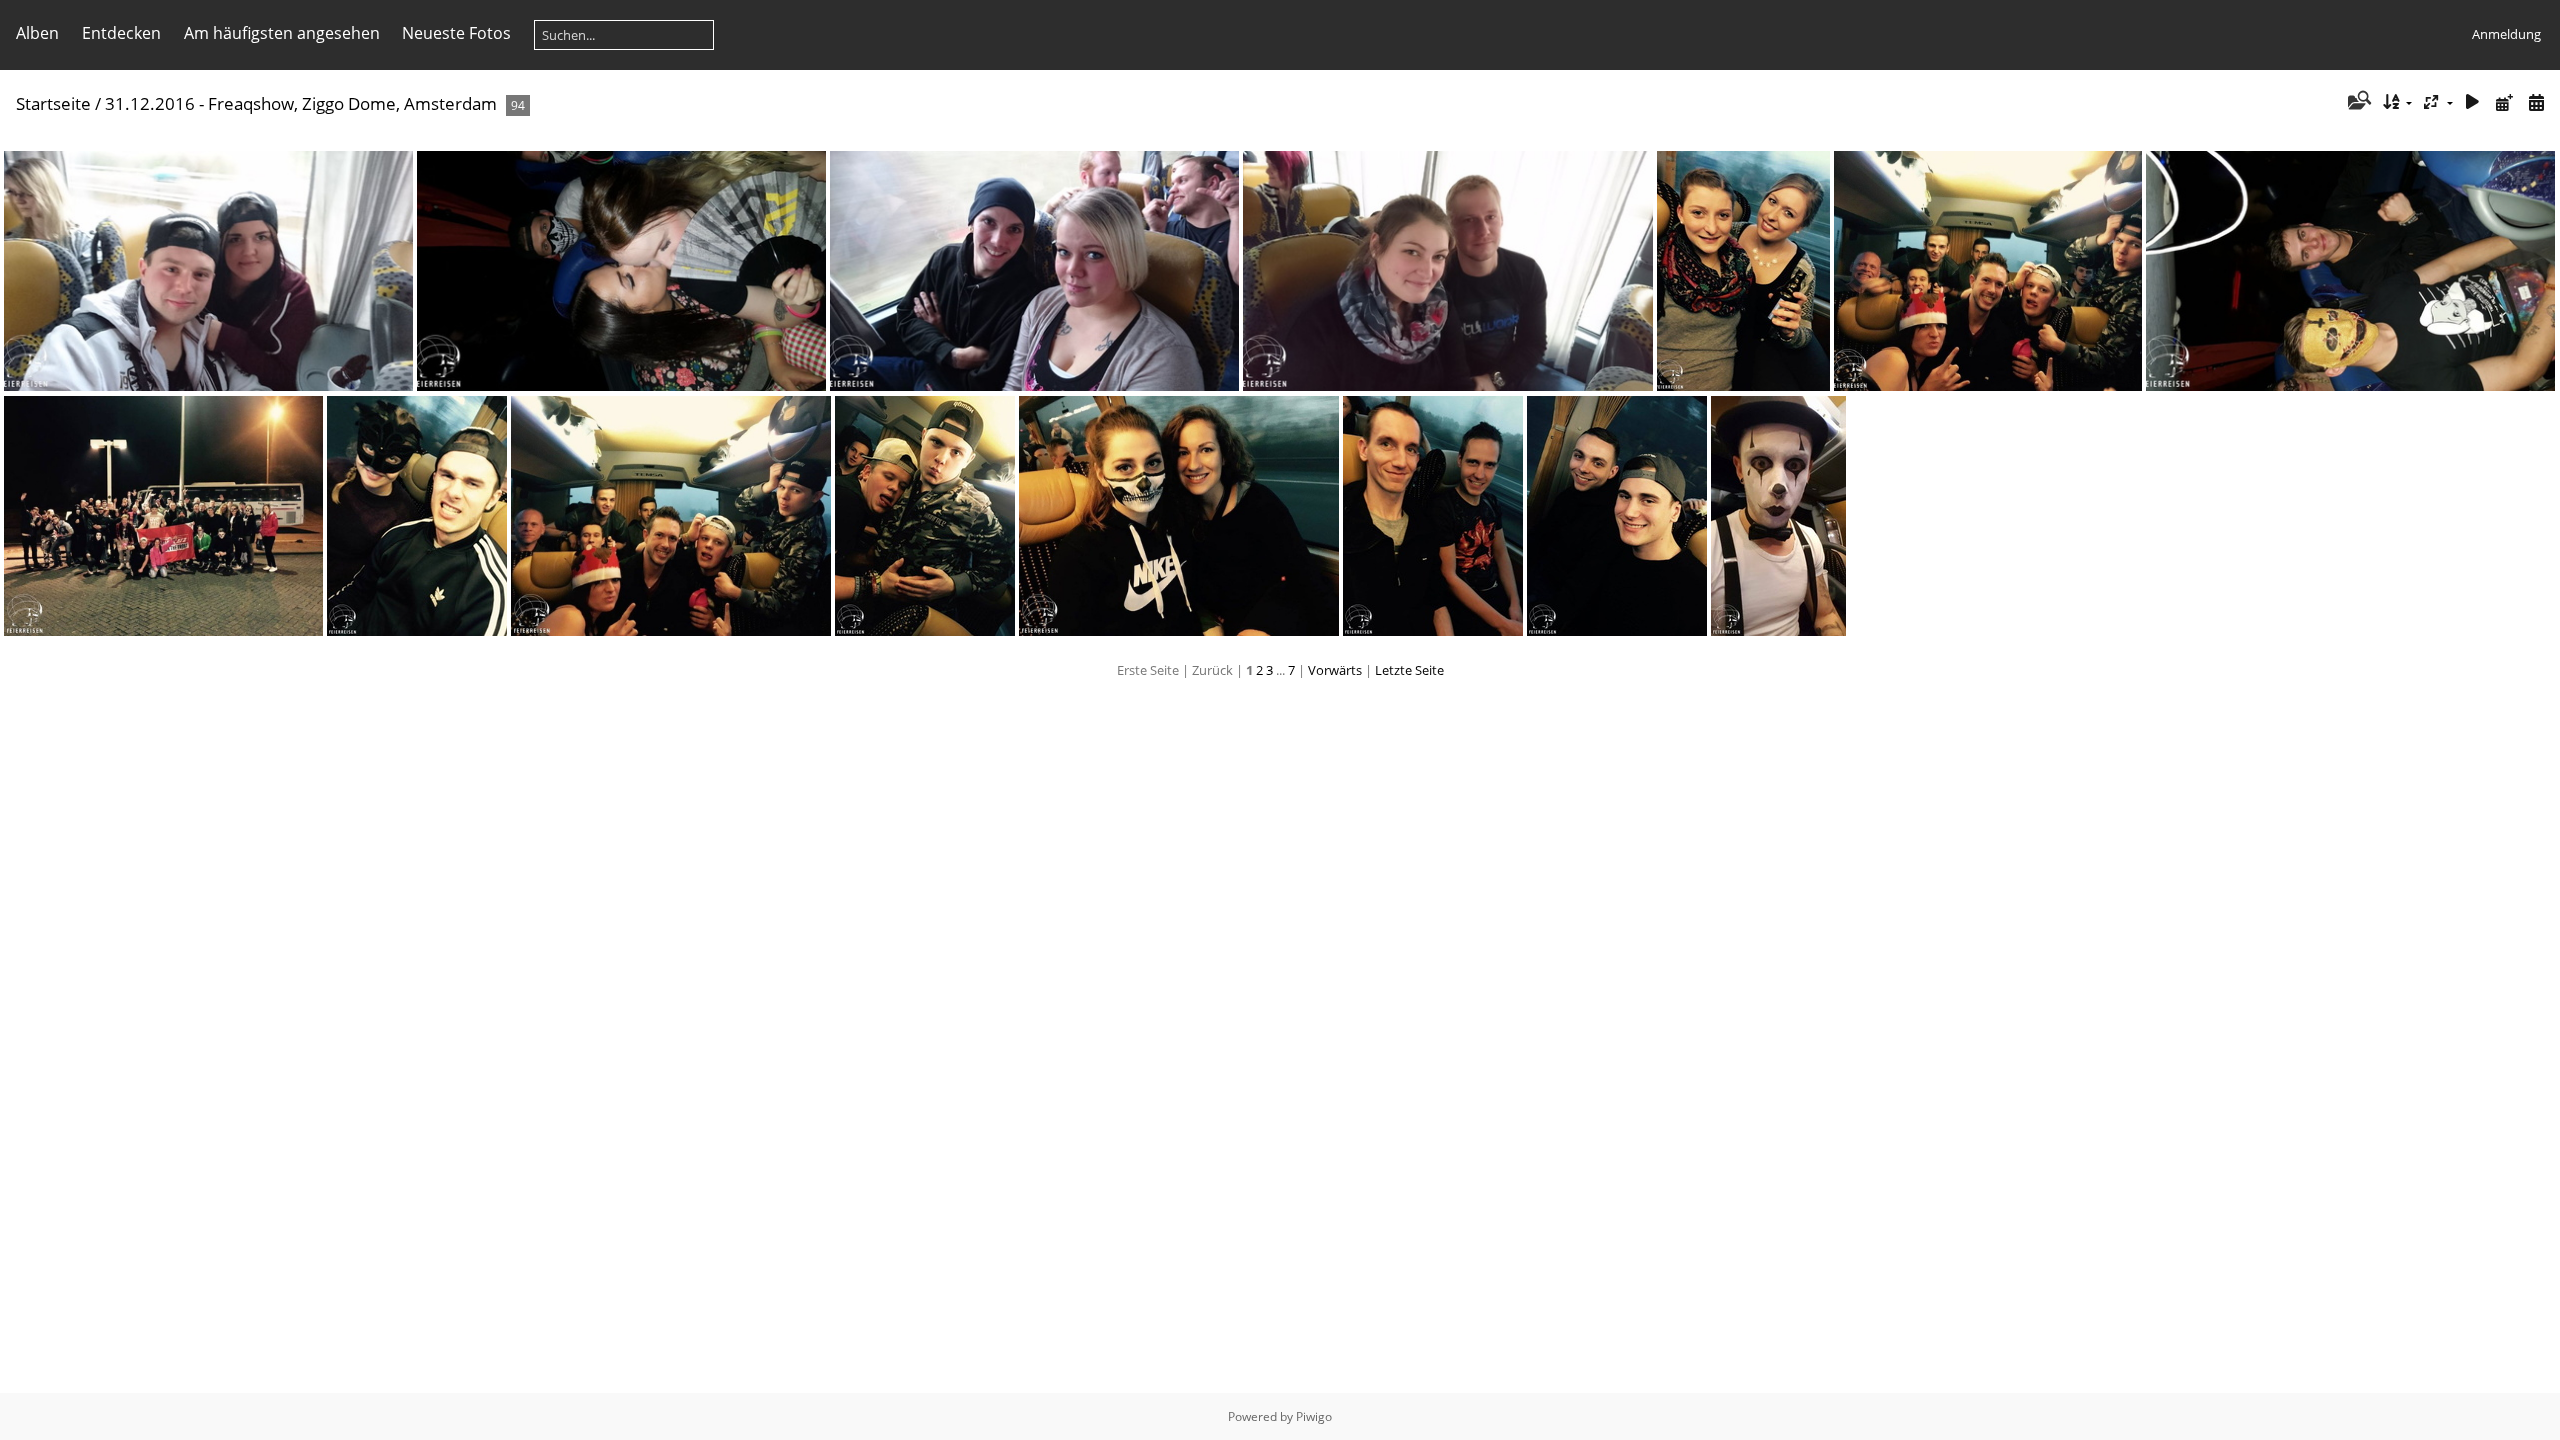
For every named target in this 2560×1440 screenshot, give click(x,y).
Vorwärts (1335, 670)
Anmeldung (2506, 34)
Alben (37, 33)
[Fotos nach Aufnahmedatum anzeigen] (2536, 102)
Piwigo (1314, 1416)
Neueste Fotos (456, 33)
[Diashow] (2473, 102)
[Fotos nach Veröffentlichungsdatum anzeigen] (2504, 102)
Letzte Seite (1409, 670)
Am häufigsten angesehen (282, 33)
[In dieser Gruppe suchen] (2357, 102)
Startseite (53, 103)
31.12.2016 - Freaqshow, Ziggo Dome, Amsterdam (301, 103)
